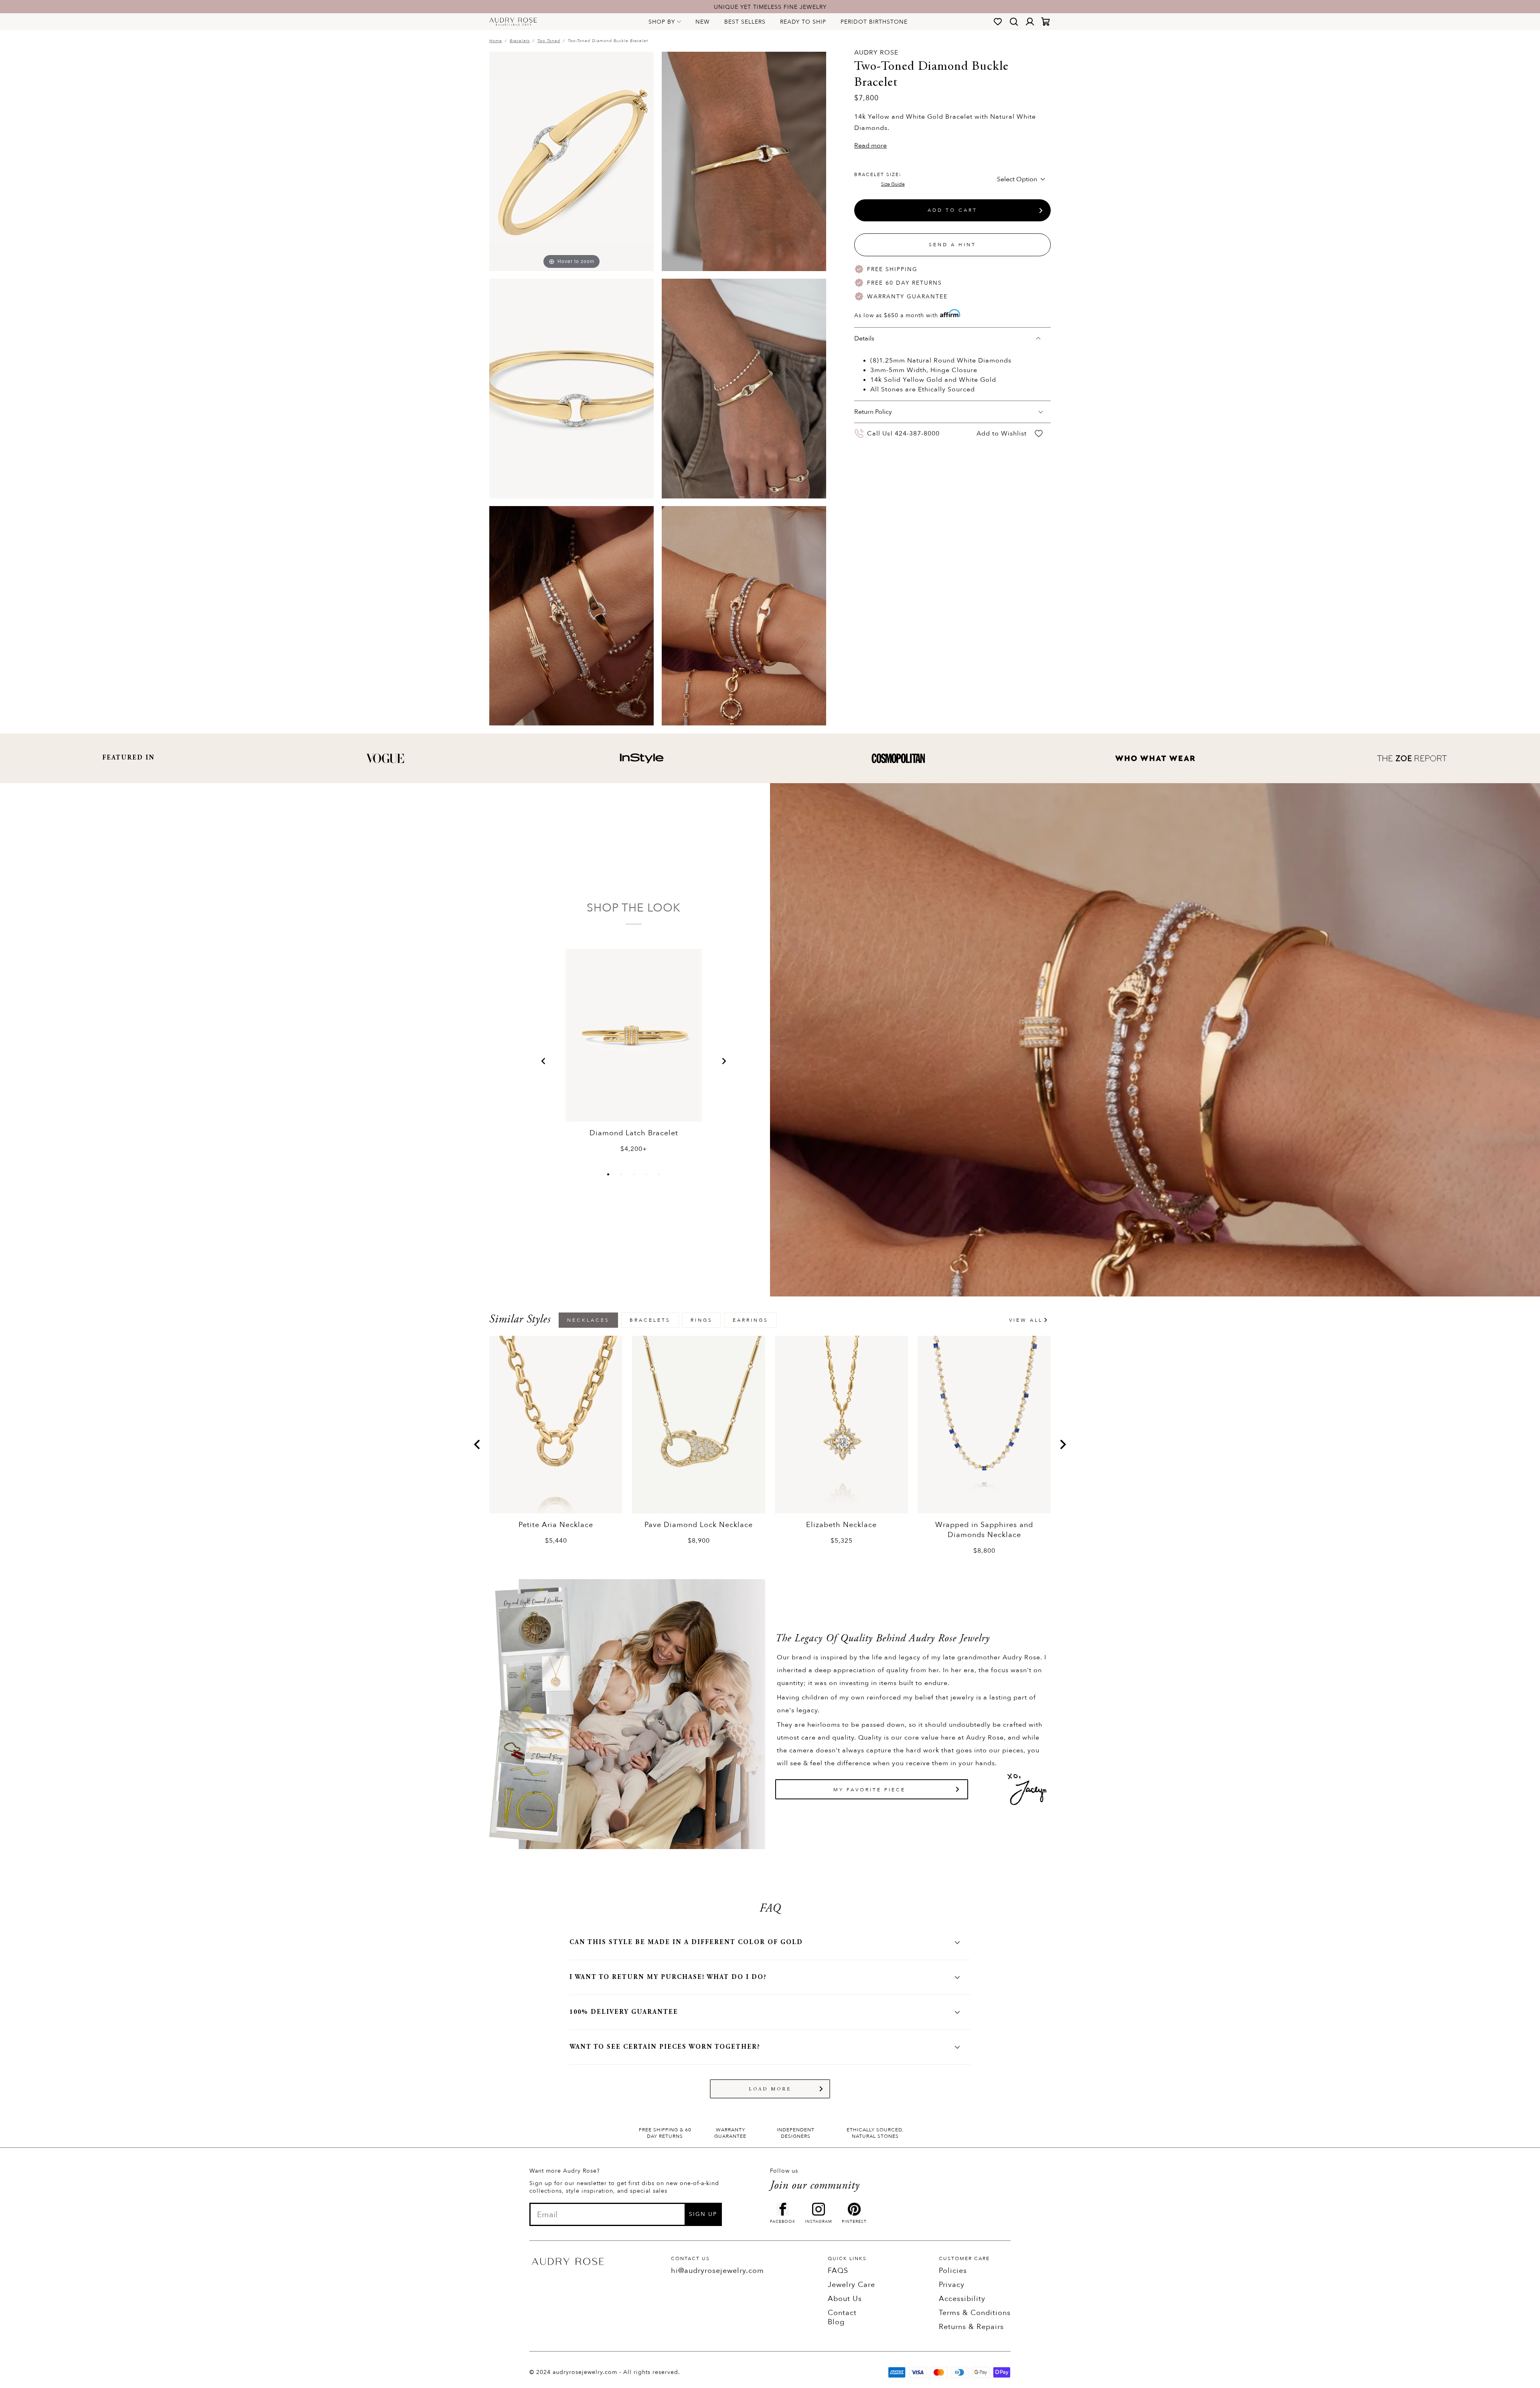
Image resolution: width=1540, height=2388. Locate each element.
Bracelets (520, 41)
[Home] (513, 22)
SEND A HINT (952, 245)
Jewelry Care (851, 2285)
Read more (870, 146)
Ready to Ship (803, 22)
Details (864, 338)
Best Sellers (745, 22)
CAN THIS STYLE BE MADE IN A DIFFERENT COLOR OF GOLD (686, 1942)
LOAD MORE (770, 2089)
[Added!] (1039, 433)
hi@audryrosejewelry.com (717, 2271)
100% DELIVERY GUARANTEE (624, 2012)
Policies (953, 2271)
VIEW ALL (1026, 1320)
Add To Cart (952, 210)
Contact (842, 2313)
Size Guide (893, 184)
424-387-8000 (917, 433)
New (703, 22)
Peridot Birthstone (874, 22)
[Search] (1014, 22)
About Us (845, 2299)
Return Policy (873, 412)
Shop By (662, 22)
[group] (556, 1440)
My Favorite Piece (869, 1790)
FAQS (838, 2271)
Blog (836, 2322)
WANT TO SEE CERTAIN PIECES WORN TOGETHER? (665, 2047)
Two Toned (549, 41)
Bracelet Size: (879, 179)
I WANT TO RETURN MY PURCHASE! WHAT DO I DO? (668, 1977)
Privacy (952, 2285)
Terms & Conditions (975, 2313)
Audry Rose (876, 53)
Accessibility (962, 2299)
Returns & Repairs (971, 2327)
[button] (543, 1061)
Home (496, 41)
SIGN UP (703, 2214)
